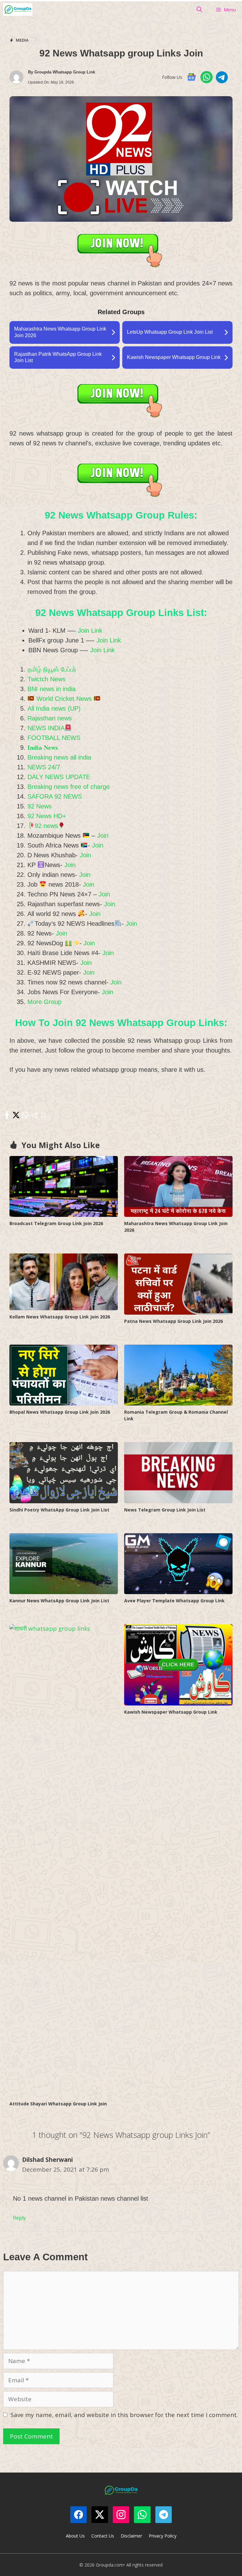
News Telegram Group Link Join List (165, 1510)
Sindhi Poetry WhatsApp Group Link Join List (59, 1510)
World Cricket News (64, 699)
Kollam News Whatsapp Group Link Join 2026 (60, 1317)
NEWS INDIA (46, 728)
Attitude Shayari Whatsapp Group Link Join (58, 2104)
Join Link (90, 631)
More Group (44, 1002)
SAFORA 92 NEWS (55, 796)
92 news (46, 826)
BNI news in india (52, 689)
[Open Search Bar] (199, 9)
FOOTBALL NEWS (54, 738)
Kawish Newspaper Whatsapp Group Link (171, 1712)
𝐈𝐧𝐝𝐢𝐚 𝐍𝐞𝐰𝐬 (43, 748)
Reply (19, 2218)
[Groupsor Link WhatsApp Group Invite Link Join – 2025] (18, 9)
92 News (40, 806)
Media (22, 40)
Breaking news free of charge (69, 787)
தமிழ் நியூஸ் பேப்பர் (52, 669)
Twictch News (46, 679)
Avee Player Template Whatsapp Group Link (174, 1601)
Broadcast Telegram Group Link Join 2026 (56, 1223)
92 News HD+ (47, 816)
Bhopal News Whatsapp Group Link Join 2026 (60, 1412)
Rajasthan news (50, 718)
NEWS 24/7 (44, 767)
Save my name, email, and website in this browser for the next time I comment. (124, 2415)
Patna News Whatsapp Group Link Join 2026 (173, 1321)
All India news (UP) (54, 708)
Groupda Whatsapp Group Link (65, 72)
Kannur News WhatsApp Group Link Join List (59, 1601)
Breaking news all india (59, 757)
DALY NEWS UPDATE (59, 777)
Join (103, 836)
